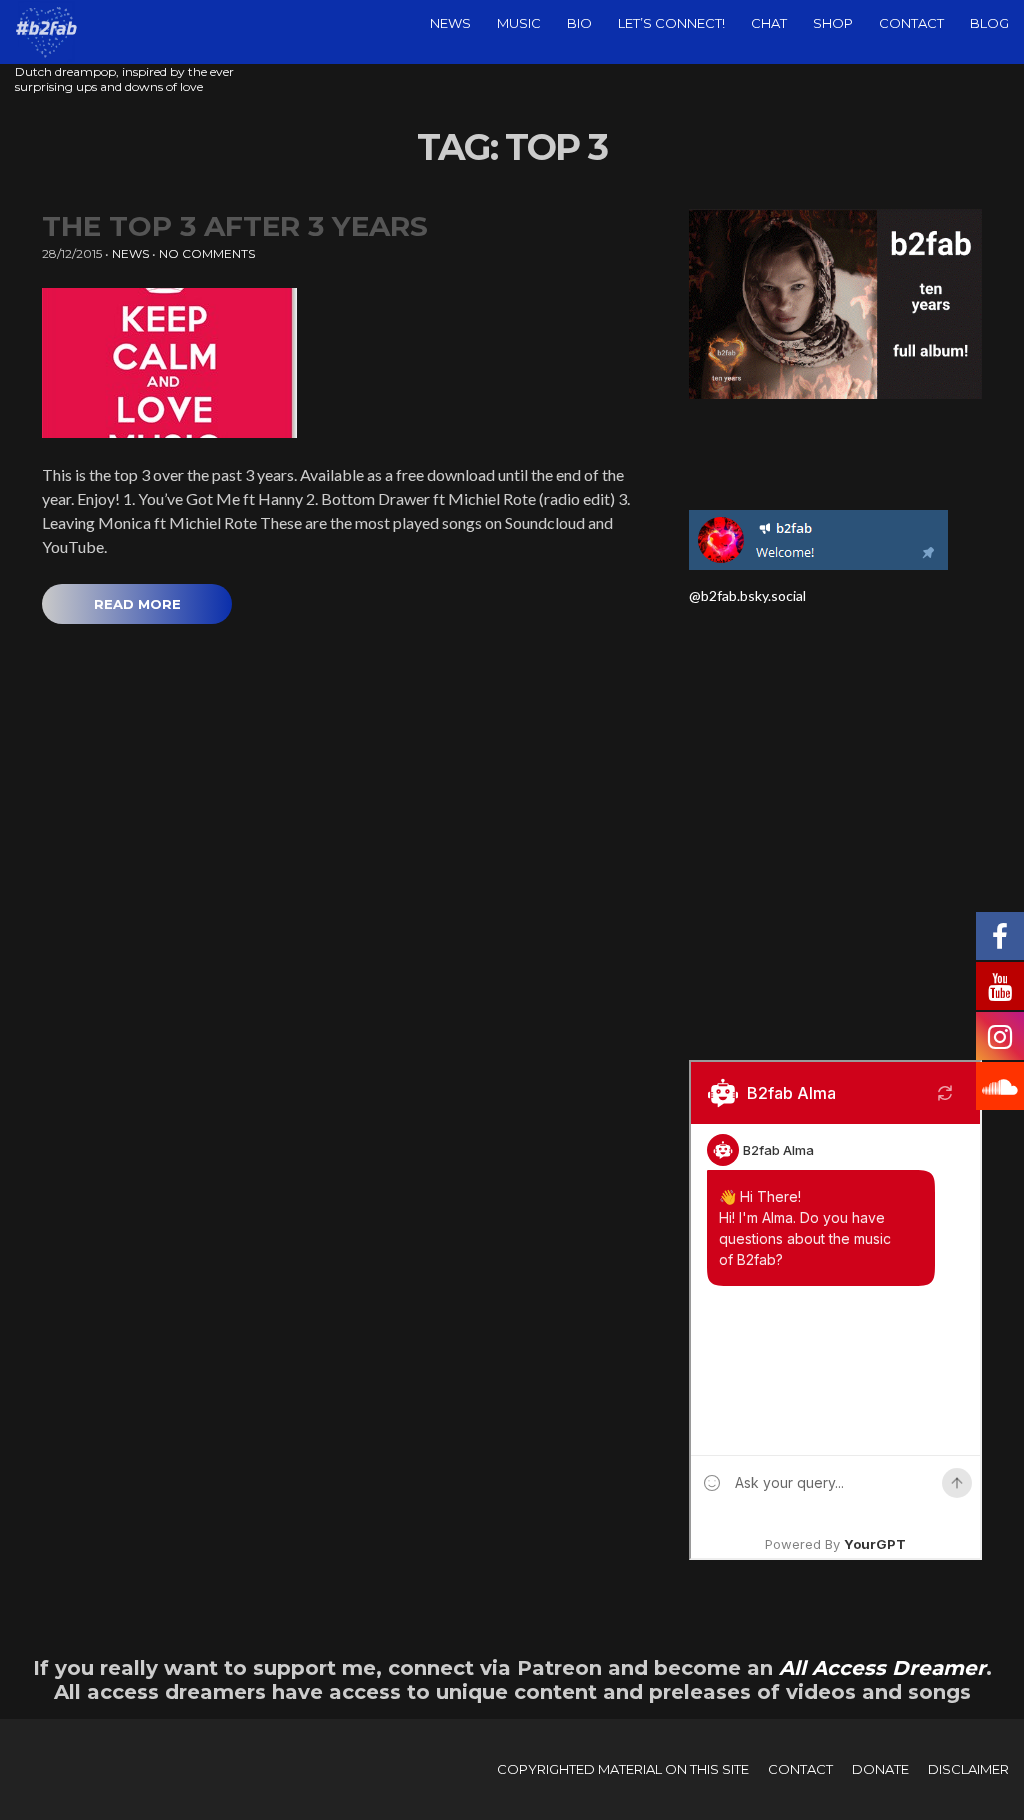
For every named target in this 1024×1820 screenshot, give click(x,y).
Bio (579, 23)
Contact (911, 23)
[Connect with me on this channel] (818, 537)
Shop (833, 23)
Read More (137, 604)
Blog (989, 23)
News (450, 23)
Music (519, 23)
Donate (880, 1769)
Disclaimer (968, 1769)
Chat (769, 23)
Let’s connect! (671, 23)
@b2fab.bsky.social (747, 595)
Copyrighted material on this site (623, 1769)
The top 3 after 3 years (235, 226)
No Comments (207, 253)
